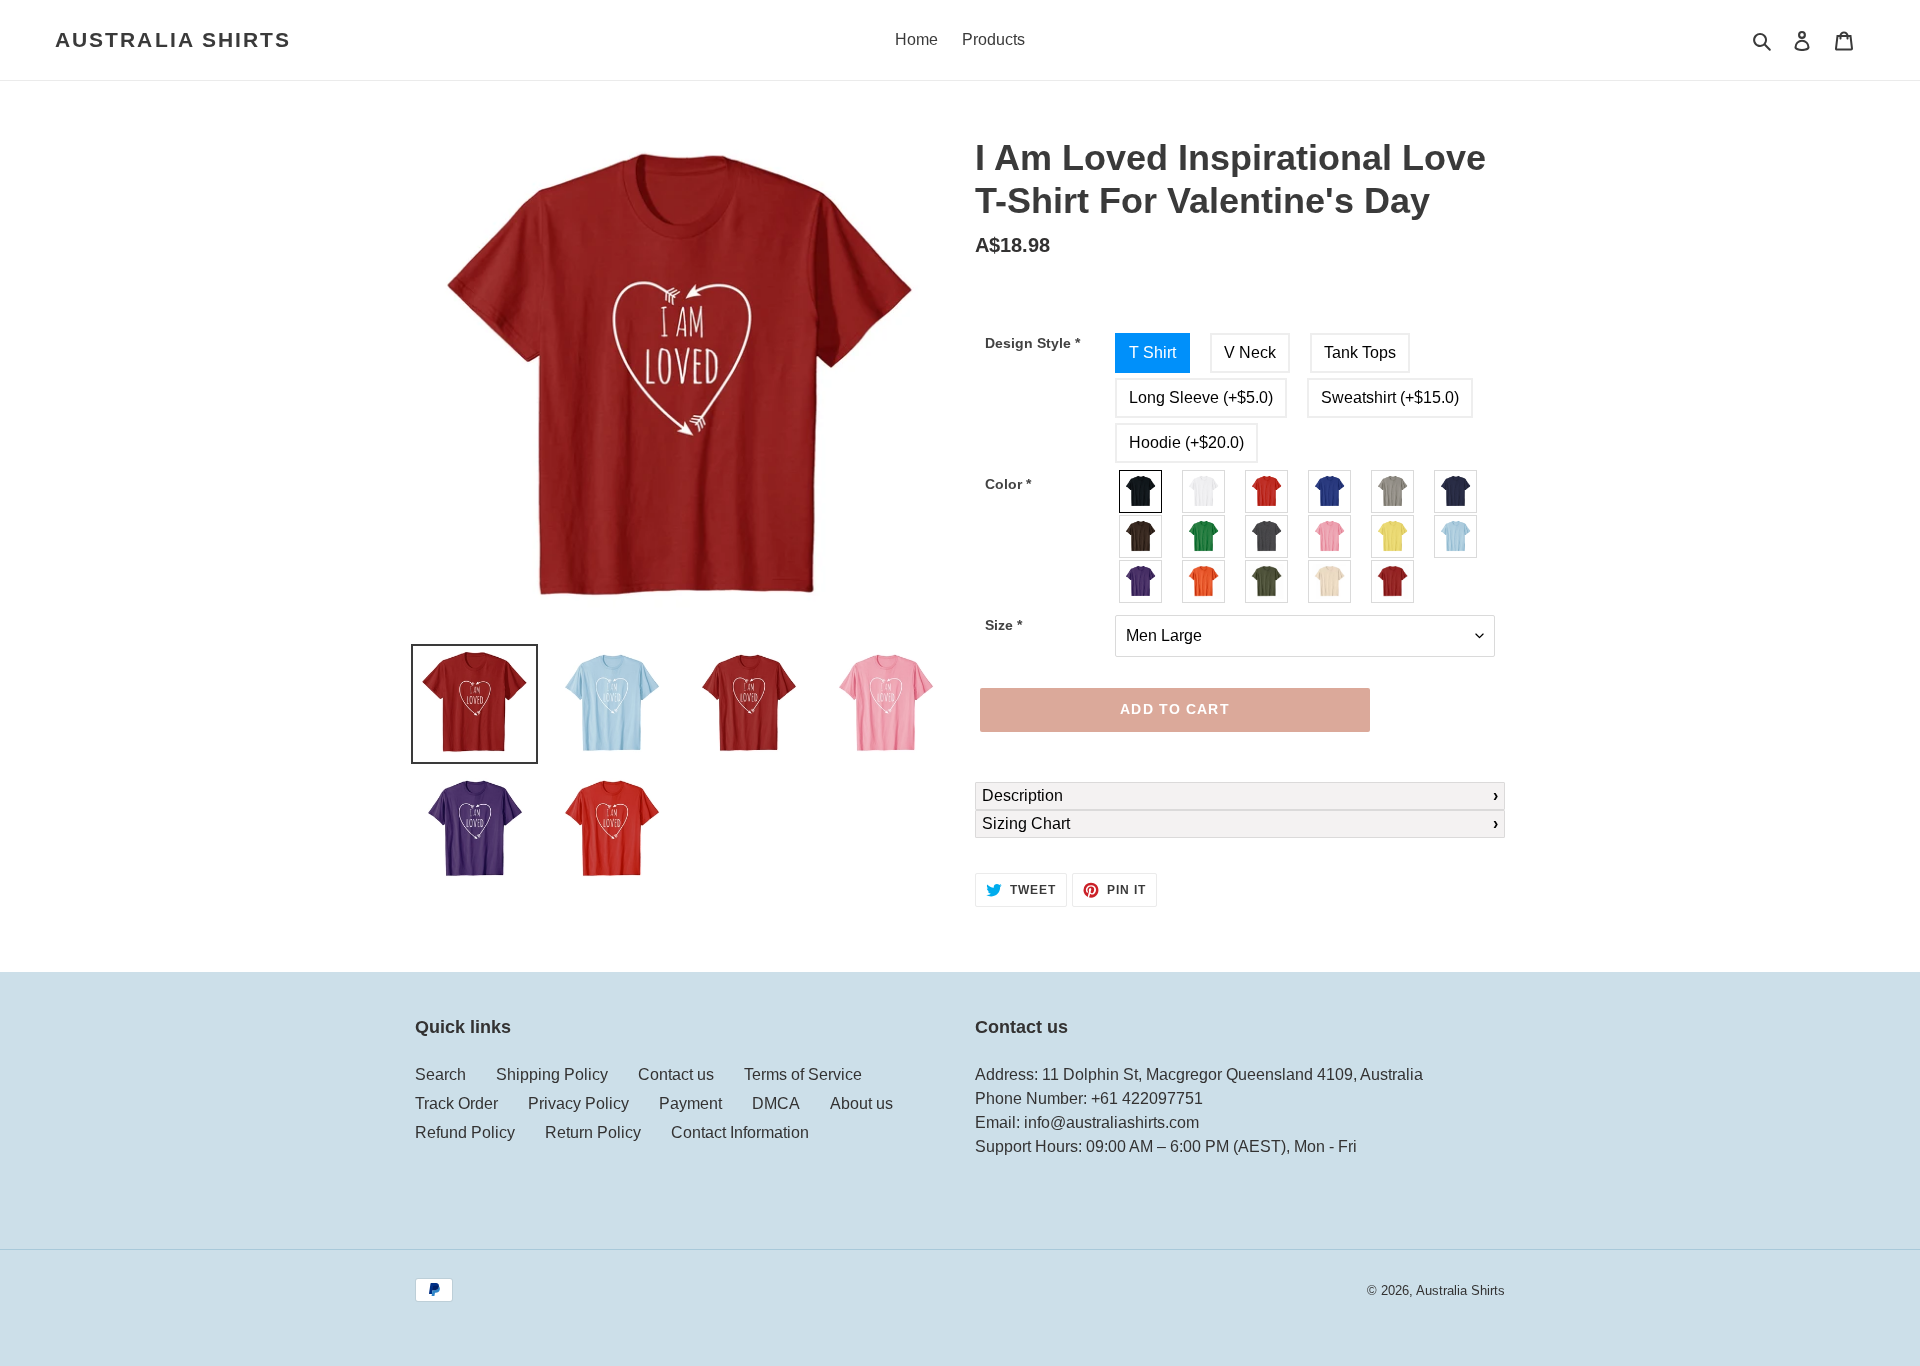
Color (1008, 484)
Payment (690, 1103)
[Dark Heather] (1267, 536)
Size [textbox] (1003, 625)
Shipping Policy (552, 1074)
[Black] (1141, 491)
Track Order (456, 1103)
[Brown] (1141, 536)
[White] (1204, 491)
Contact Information (740, 1132)
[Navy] (1456, 491)
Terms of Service (803, 1074)
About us (861, 1103)
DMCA (776, 1103)
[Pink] (1330, 536)
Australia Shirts (173, 39)
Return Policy (593, 1132)
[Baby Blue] (1456, 536)
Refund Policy (465, 1132)
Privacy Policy (578, 1103)
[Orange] (1204, 581)
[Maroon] (1393, 581)
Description (1022, 795)
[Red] (1267, 491)
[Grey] (1393, 491)
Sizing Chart (1026, 823)
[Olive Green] (1267, 581)
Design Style (1032, 343)
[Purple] (1141, 581)
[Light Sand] (1330, 581)
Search (440, 1074)
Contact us (676, 1074)
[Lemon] (1393, 536)
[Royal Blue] (1330, 491)
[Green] (1204, 536)
